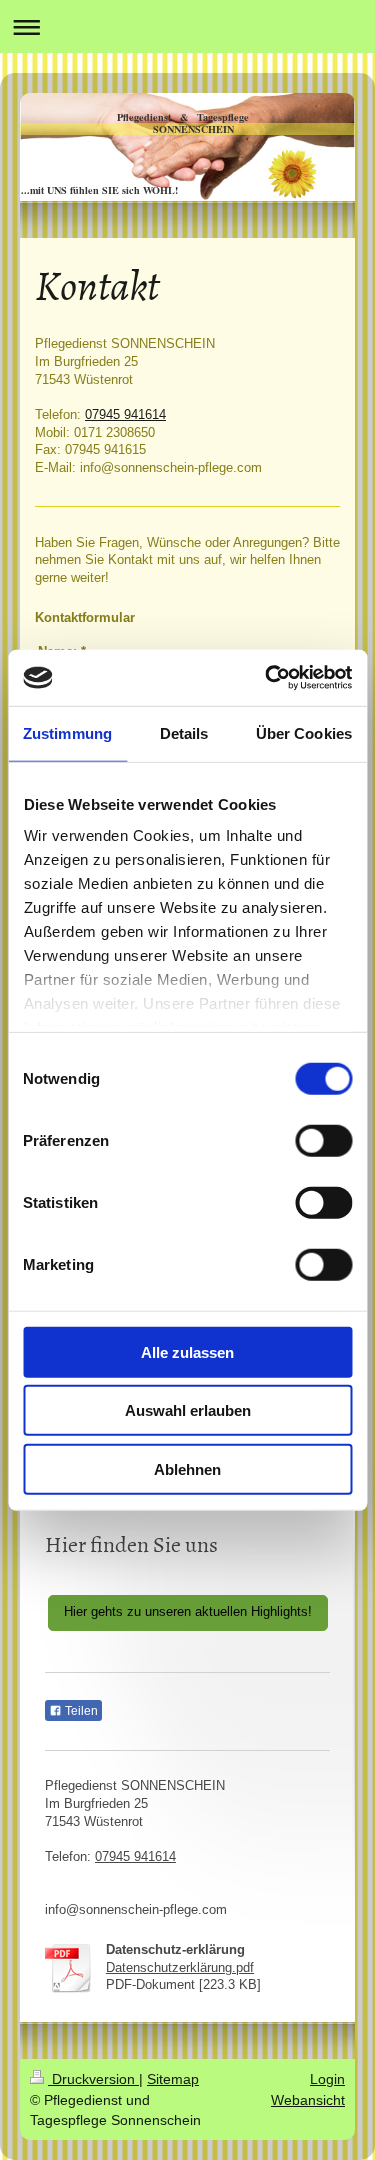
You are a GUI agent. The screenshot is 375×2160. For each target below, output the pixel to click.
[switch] (323, 1140)
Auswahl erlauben (188, 1410)
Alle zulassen (187, 1351)
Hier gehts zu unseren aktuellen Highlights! (188, 1612)
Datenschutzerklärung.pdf (180, 1968)
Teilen (80, 1711)
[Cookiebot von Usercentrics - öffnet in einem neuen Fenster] (267, 678)
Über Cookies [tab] (304, 732)
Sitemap (173, 2079)
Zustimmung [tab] (67, 732)
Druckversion (93, 2079)
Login (327, 2079)
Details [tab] (184, 732)
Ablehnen (187, 1468)
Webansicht (308, 2100)
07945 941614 (125, 415)
